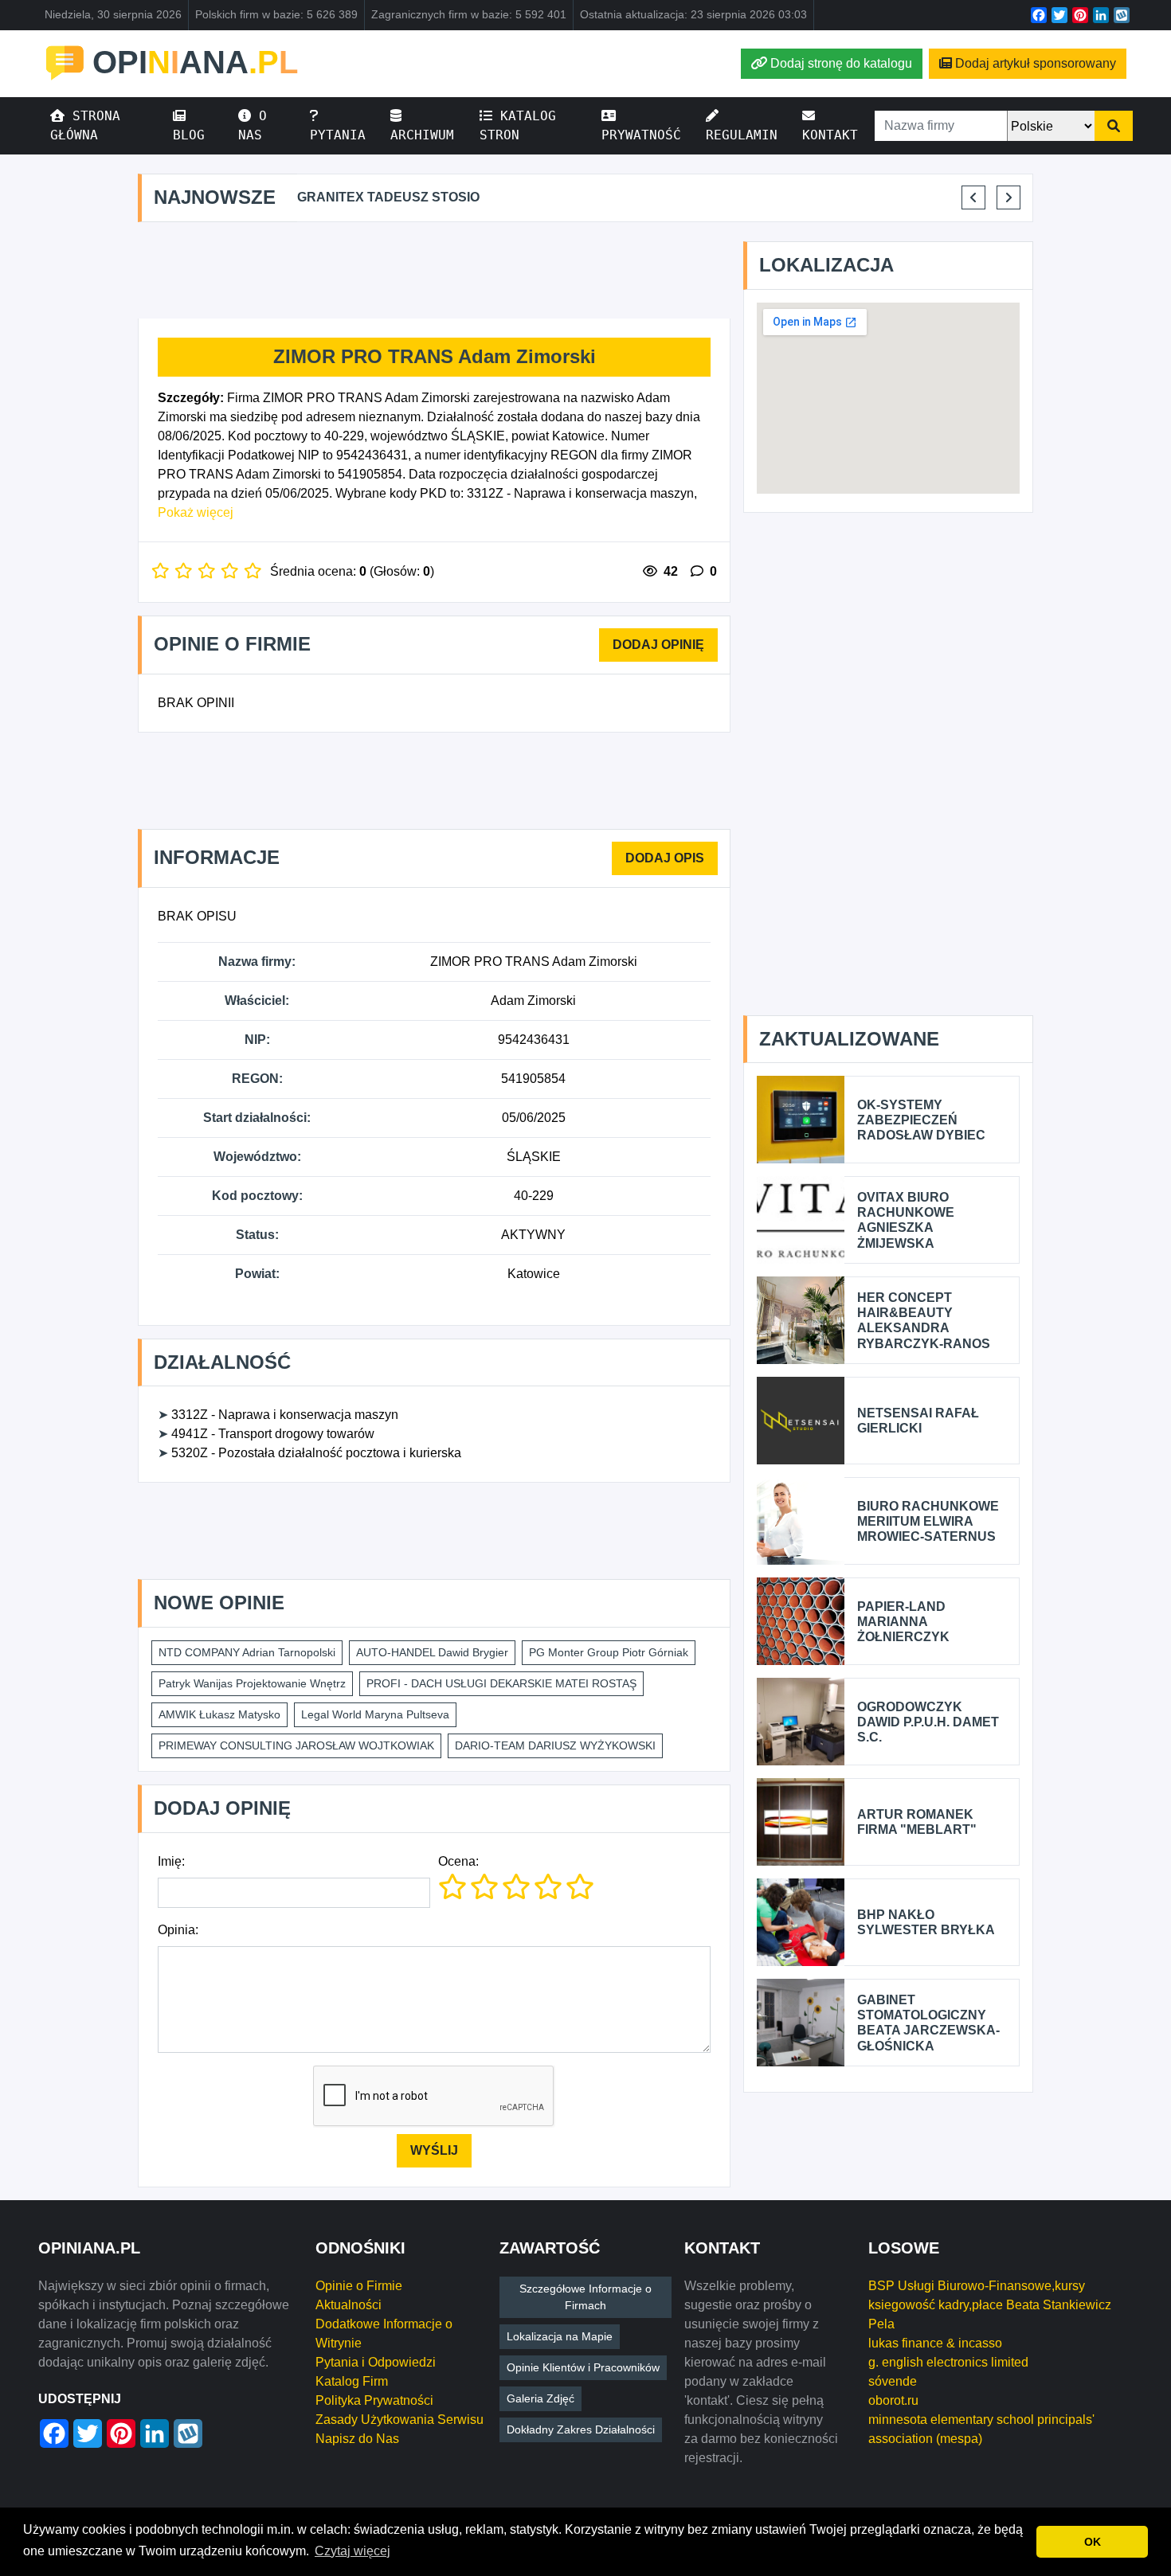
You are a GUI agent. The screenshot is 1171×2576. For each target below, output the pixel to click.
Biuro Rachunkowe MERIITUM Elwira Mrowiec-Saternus (928, 1521)
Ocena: (458, 1861)
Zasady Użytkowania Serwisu (399, 2420)
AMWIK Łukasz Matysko (219, 1714)
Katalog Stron (518, 125)
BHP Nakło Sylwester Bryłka (926, 1922)
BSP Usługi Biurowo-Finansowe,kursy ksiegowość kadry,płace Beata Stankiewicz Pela (990, 2305)
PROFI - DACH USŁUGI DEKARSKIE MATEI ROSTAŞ (501, 1683)
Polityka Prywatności (374, 2400)
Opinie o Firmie (359, 2286)
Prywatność (641, 135)
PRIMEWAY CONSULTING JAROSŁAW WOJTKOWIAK (296, 1745)
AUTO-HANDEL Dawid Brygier (432, 1652)
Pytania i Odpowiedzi (376, 2362)
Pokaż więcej (196, 512)
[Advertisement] (434, 271)
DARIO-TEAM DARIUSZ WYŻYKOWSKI (555, 1745)
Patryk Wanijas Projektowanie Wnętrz (252, 1683)
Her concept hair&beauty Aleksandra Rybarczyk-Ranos (924, 1321)
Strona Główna (85, 125)
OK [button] (1093, 2542)
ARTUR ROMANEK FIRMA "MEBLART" (917, 1822)
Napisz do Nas (357, 2439)
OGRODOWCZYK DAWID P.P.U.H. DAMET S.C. (928, 1722)
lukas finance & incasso (935, 2343)
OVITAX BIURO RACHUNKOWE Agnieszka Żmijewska (906, 1220)
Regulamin (742, 135)
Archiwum (422, 135)
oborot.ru (893, 2400)
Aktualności (349, 2305)
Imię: (171, 1861)
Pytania (338, 135)
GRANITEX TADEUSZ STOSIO (388, 197)
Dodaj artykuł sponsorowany (1036, 63)
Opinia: (178, 1930)
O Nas (253, 125)
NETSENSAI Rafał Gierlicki (918, 1421)
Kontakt (830, 135)
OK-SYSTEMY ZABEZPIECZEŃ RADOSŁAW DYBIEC (921, 1120)
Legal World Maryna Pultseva (375, 1714)
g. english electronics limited (948, 2362)
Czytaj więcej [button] (352, 2551)
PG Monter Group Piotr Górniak (609, 1652)
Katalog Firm (352, 2381)
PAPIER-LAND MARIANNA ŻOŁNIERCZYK (903, 1622)
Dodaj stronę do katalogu (841, 63)
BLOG (189, 135)
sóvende (893, 2381)
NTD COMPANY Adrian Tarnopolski (247, 1652)
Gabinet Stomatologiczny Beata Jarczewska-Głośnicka (928, 2023)
